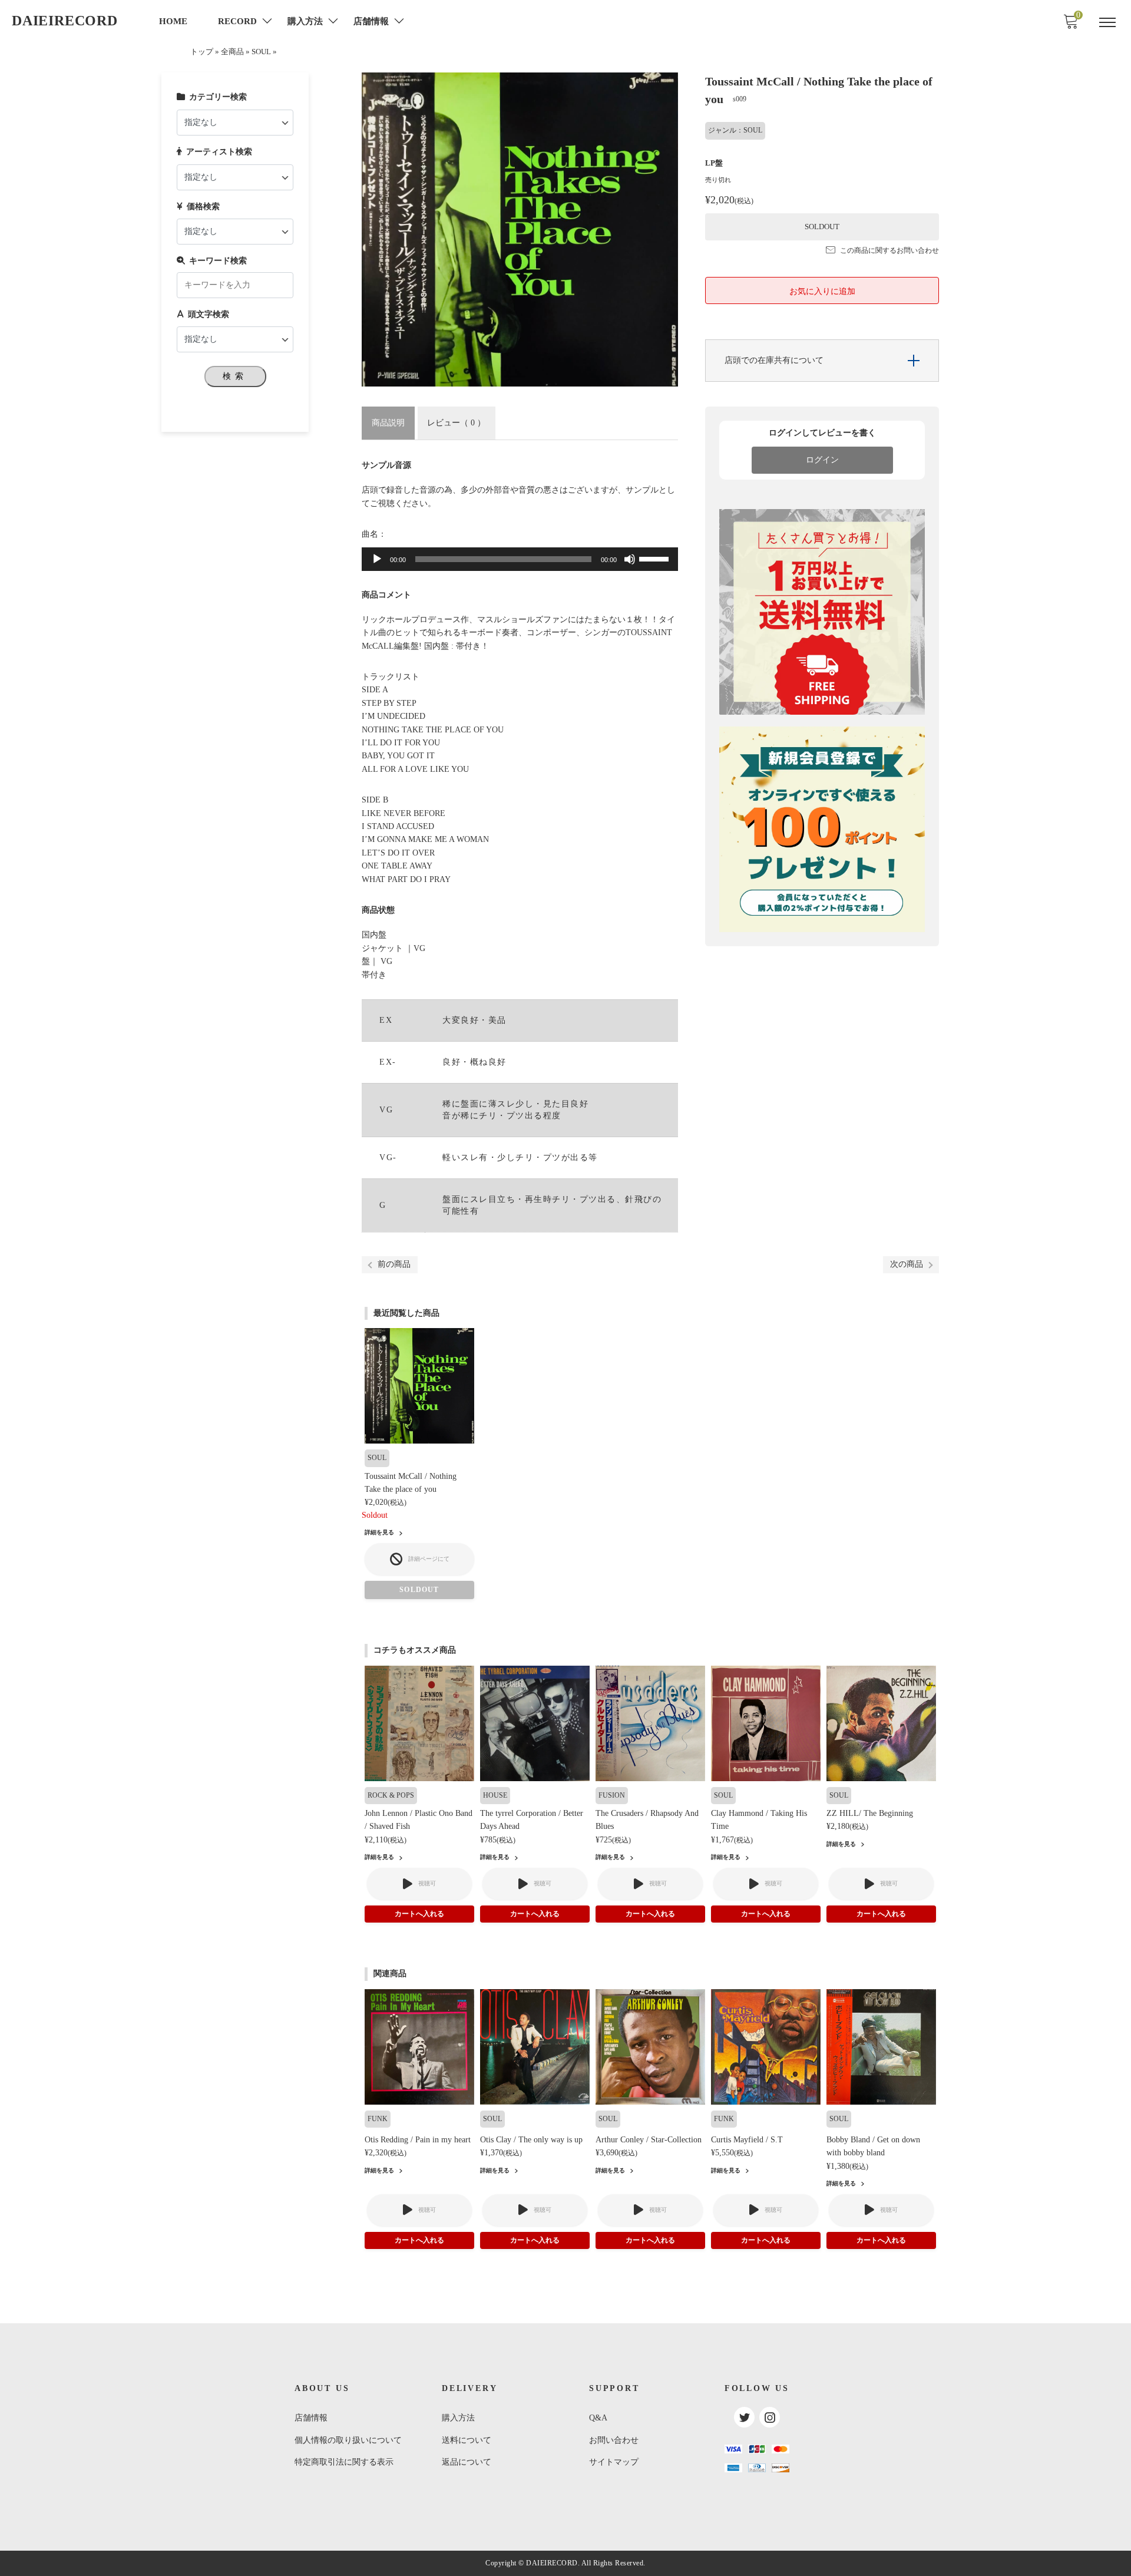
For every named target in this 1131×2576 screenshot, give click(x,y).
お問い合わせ (614, 2440)
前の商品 (394, 1264)
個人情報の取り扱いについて (348, 2440)
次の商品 (907, 1264)
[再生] (377, 559)
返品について (467, 2462)
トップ (202, 52)
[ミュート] (630, 559)
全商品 (232, 52)
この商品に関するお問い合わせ (889, 250)
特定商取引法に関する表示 (344, 2462)
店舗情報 (311, 2418)
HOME (173, 21)
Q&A (598, 2418)
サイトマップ (614, 2462)
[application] (520, 559)
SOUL (261, 52)
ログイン (822, 460)
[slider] (656, 558)
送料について (467, 2440)
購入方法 (458, 2418)
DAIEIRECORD (65, 21)
